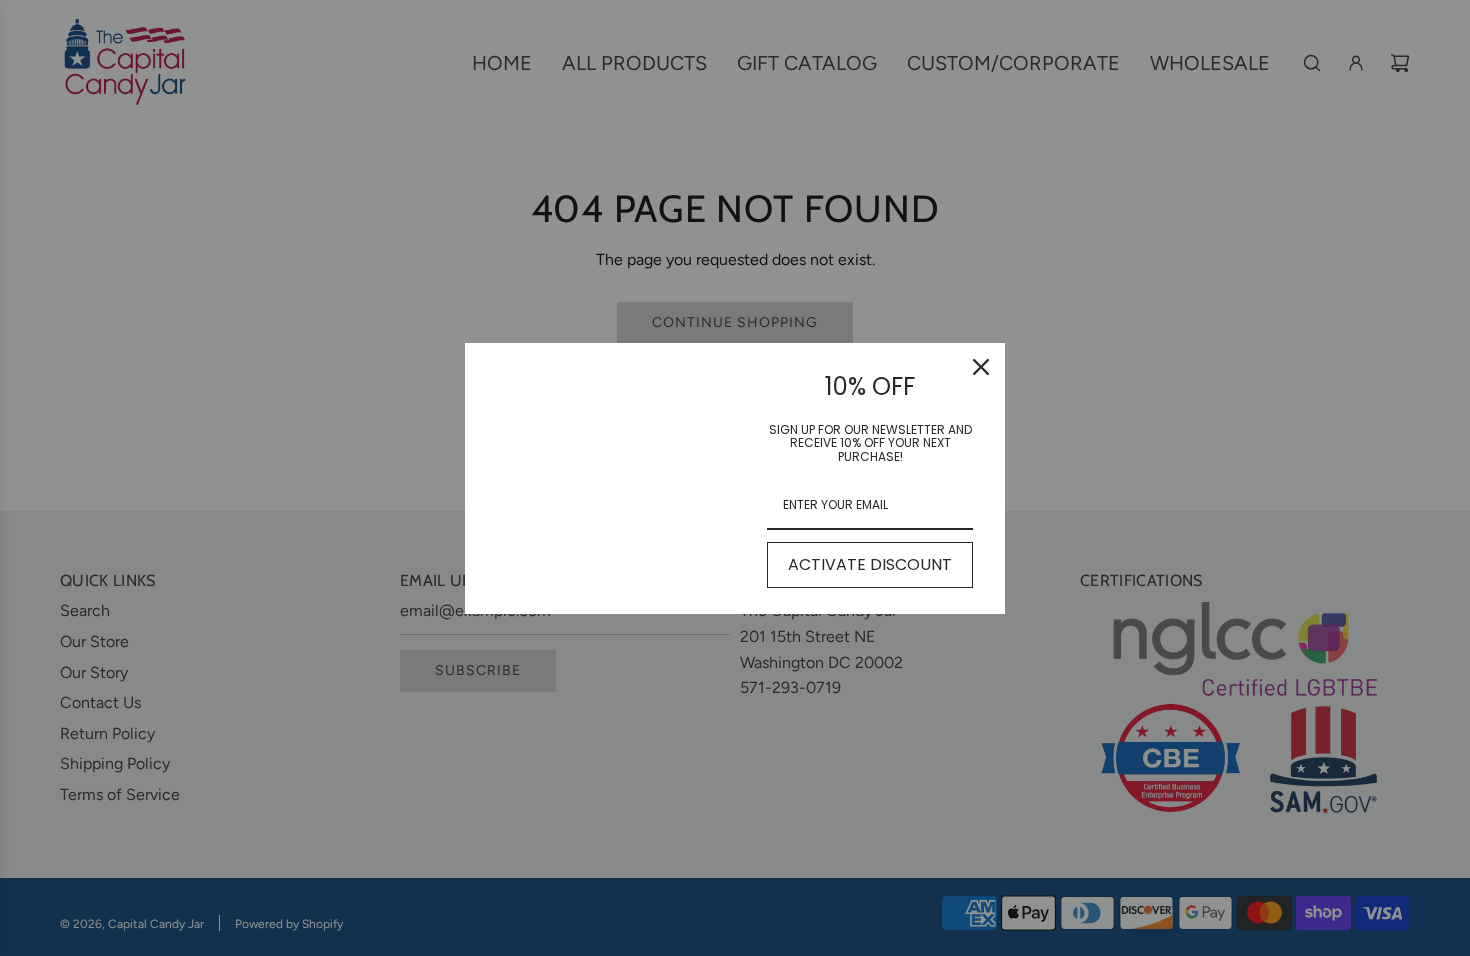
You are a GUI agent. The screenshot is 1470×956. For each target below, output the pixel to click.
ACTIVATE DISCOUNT (870, 564)
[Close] (981, 367)
